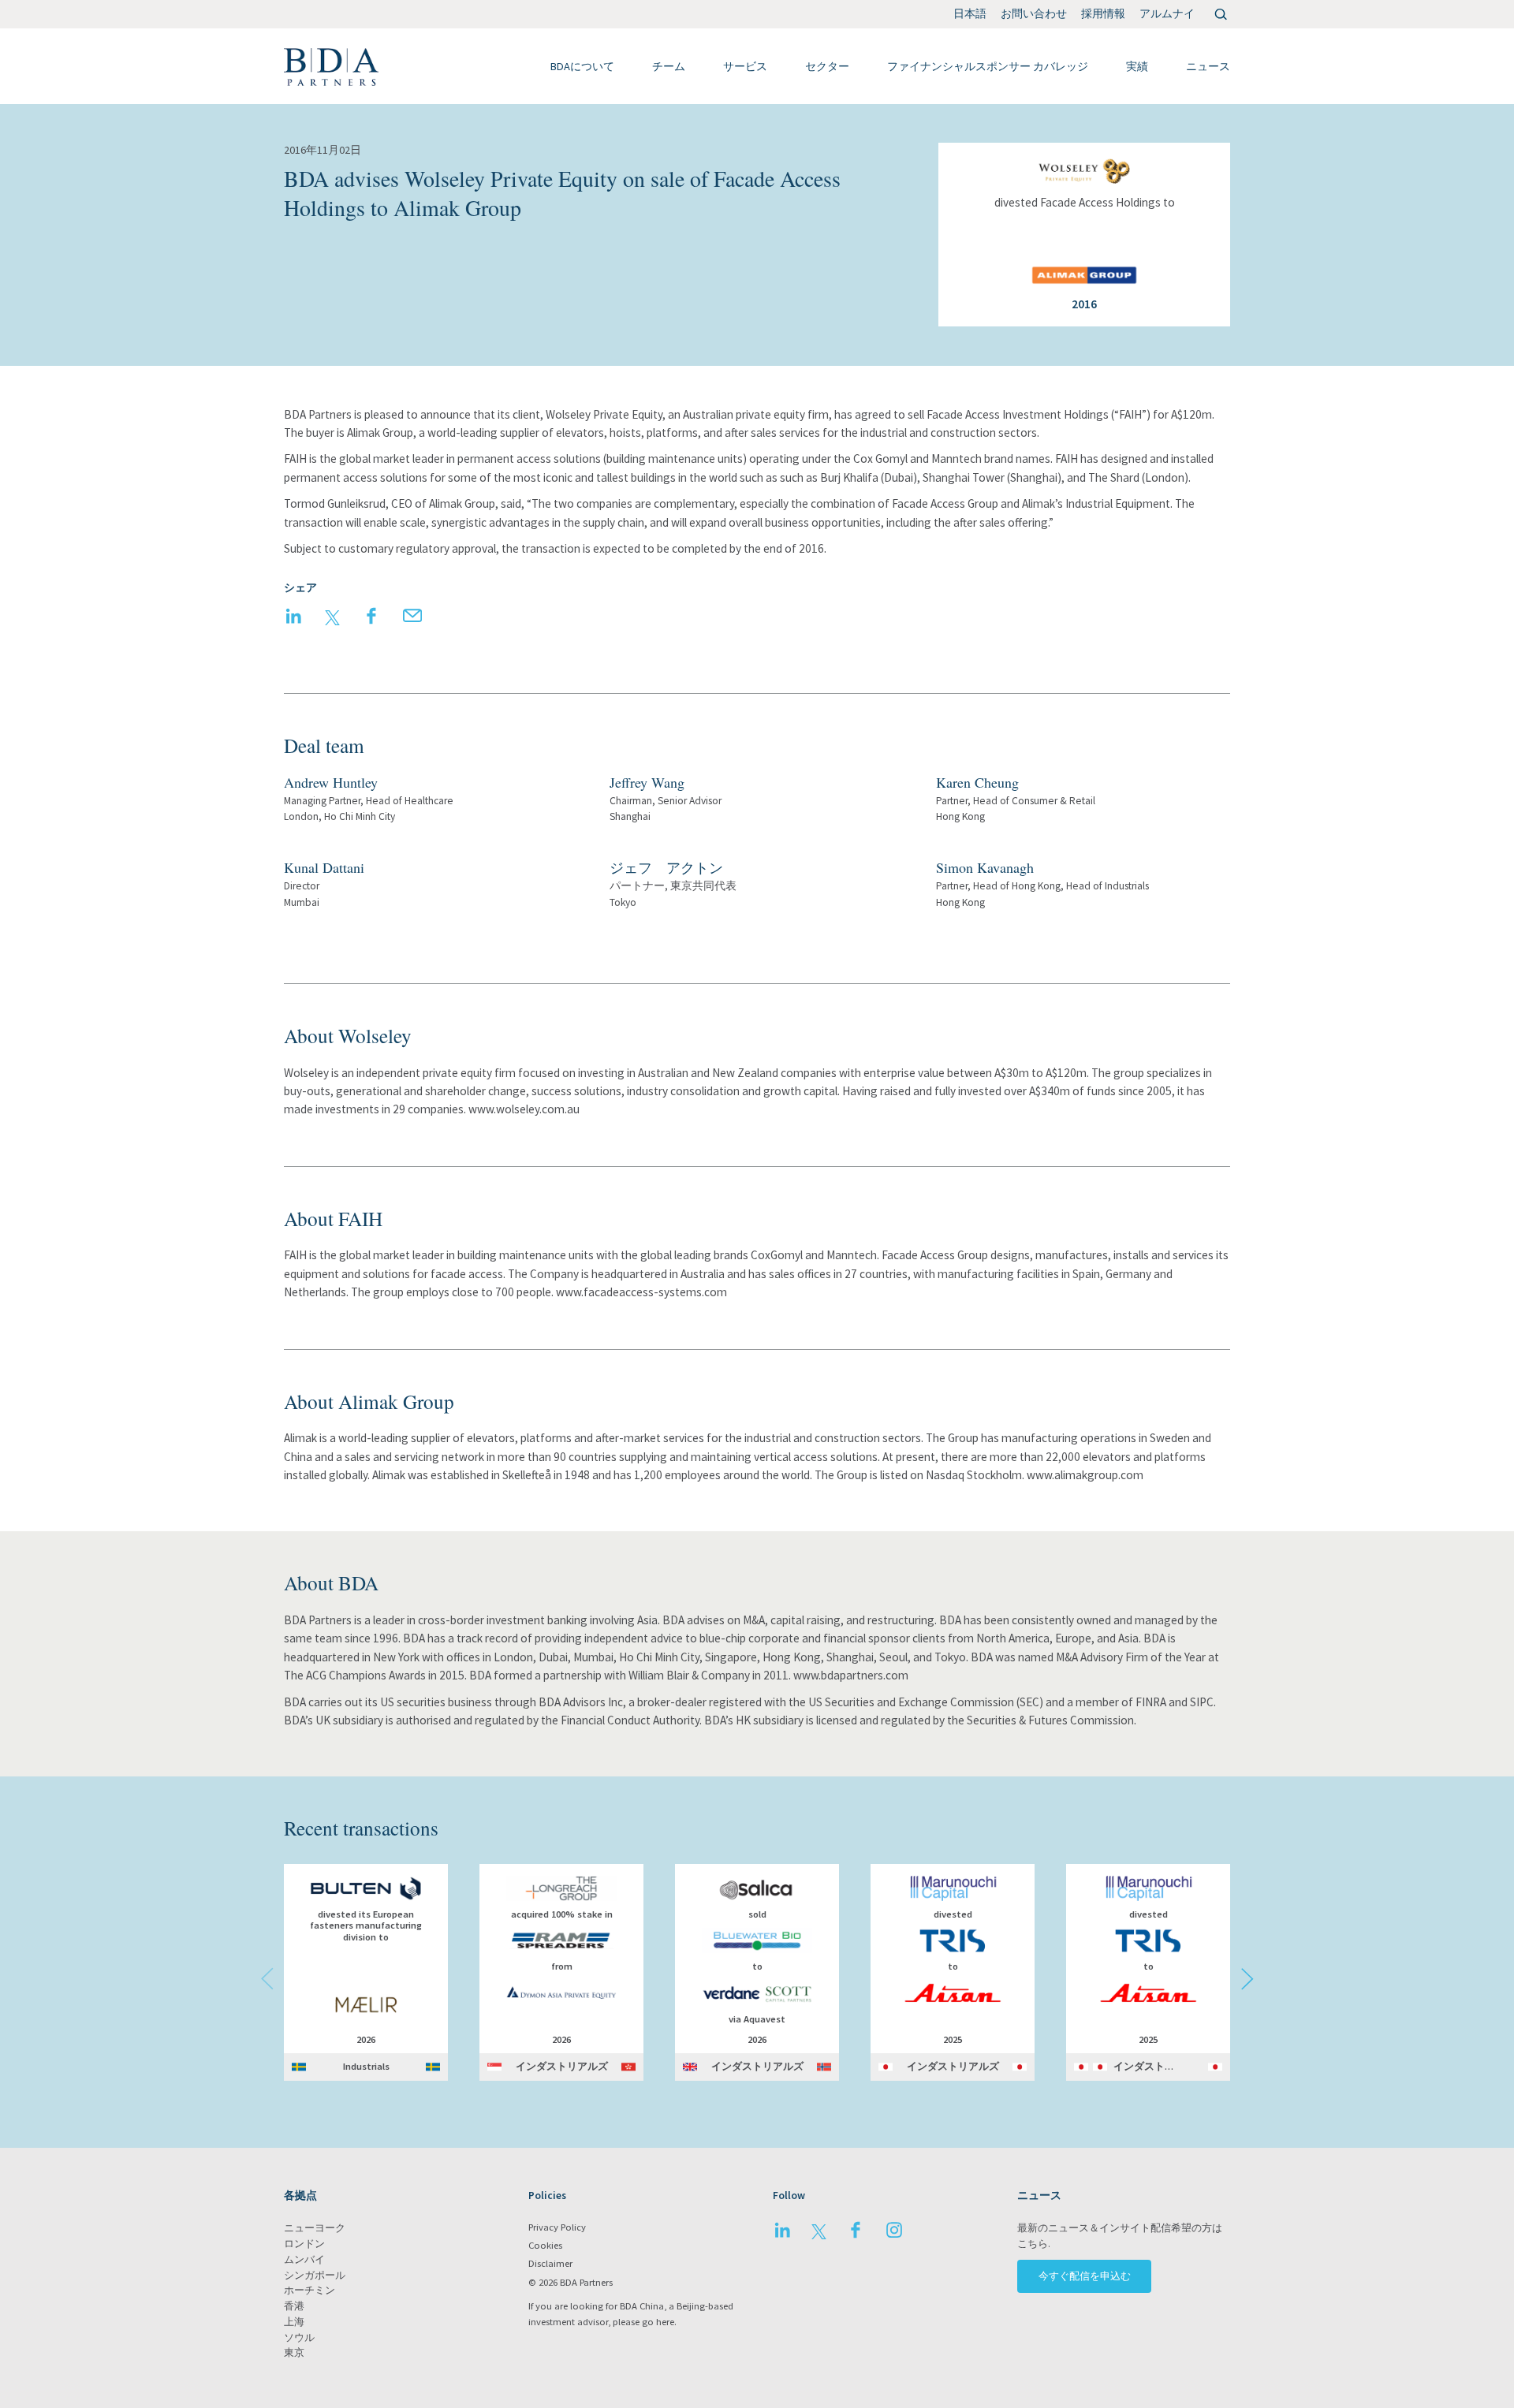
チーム (669, 66)
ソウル (299, 2337)
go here (658, 2322)
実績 (1137, 66)
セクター (827, 66)
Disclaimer (550, 2263)
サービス (745, 66)
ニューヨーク (315, 2228)
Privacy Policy (557, 2227)
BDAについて (582, 66)
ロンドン (304, 2244)
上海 (294, 2322)
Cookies (545, 2245)
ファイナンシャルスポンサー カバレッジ (988, 66)
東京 (294, 2352)
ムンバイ (304, 2259)
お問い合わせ (1034, 13)
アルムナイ (1167, 13)
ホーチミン (310, 2290)
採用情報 (1103, 13)
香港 (294, 2306)
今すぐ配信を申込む (1085, 2276)
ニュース (1208, 66)
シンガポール (315, 2275)
